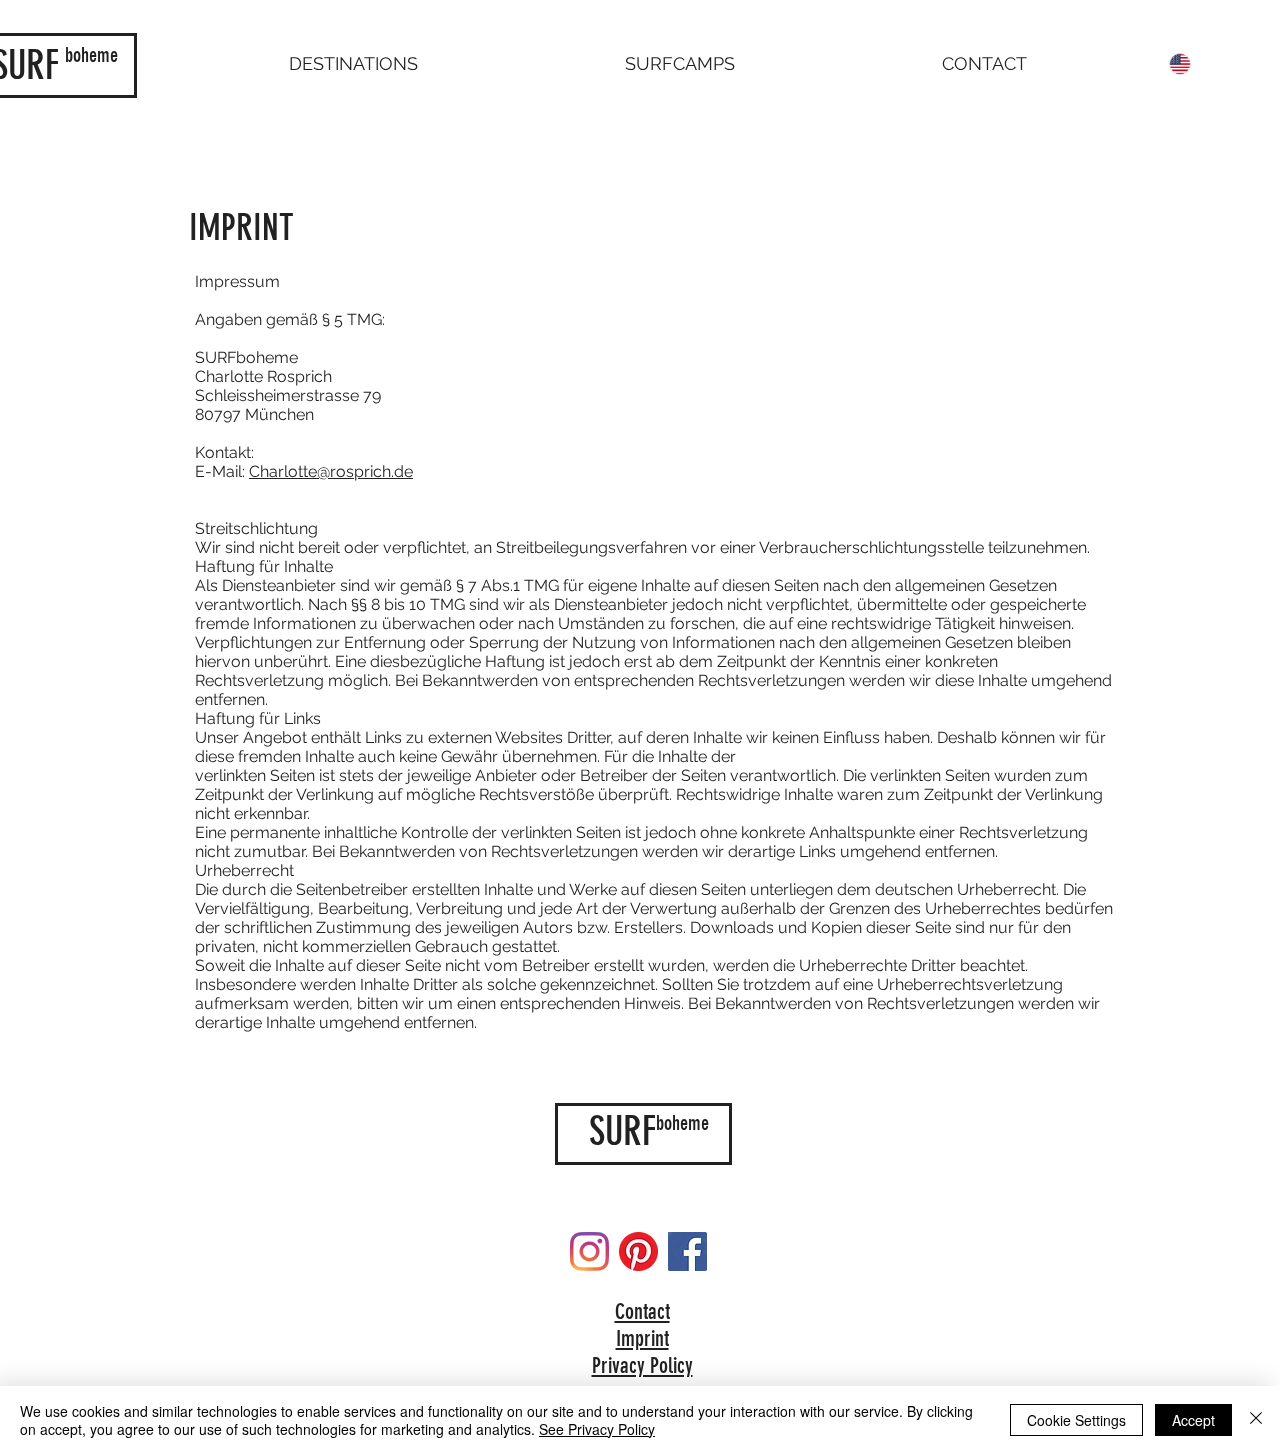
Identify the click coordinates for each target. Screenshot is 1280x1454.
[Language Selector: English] (1192, 64)
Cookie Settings (1076, 1420)
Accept (1193, 1420)
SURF (622, 1131)
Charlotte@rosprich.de (331, 471)
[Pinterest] (638, 1251)
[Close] (1256, 1420)
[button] (353, 64)
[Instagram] (589, 1251)
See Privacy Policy (597, 1429)
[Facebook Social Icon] (687, 1251)
